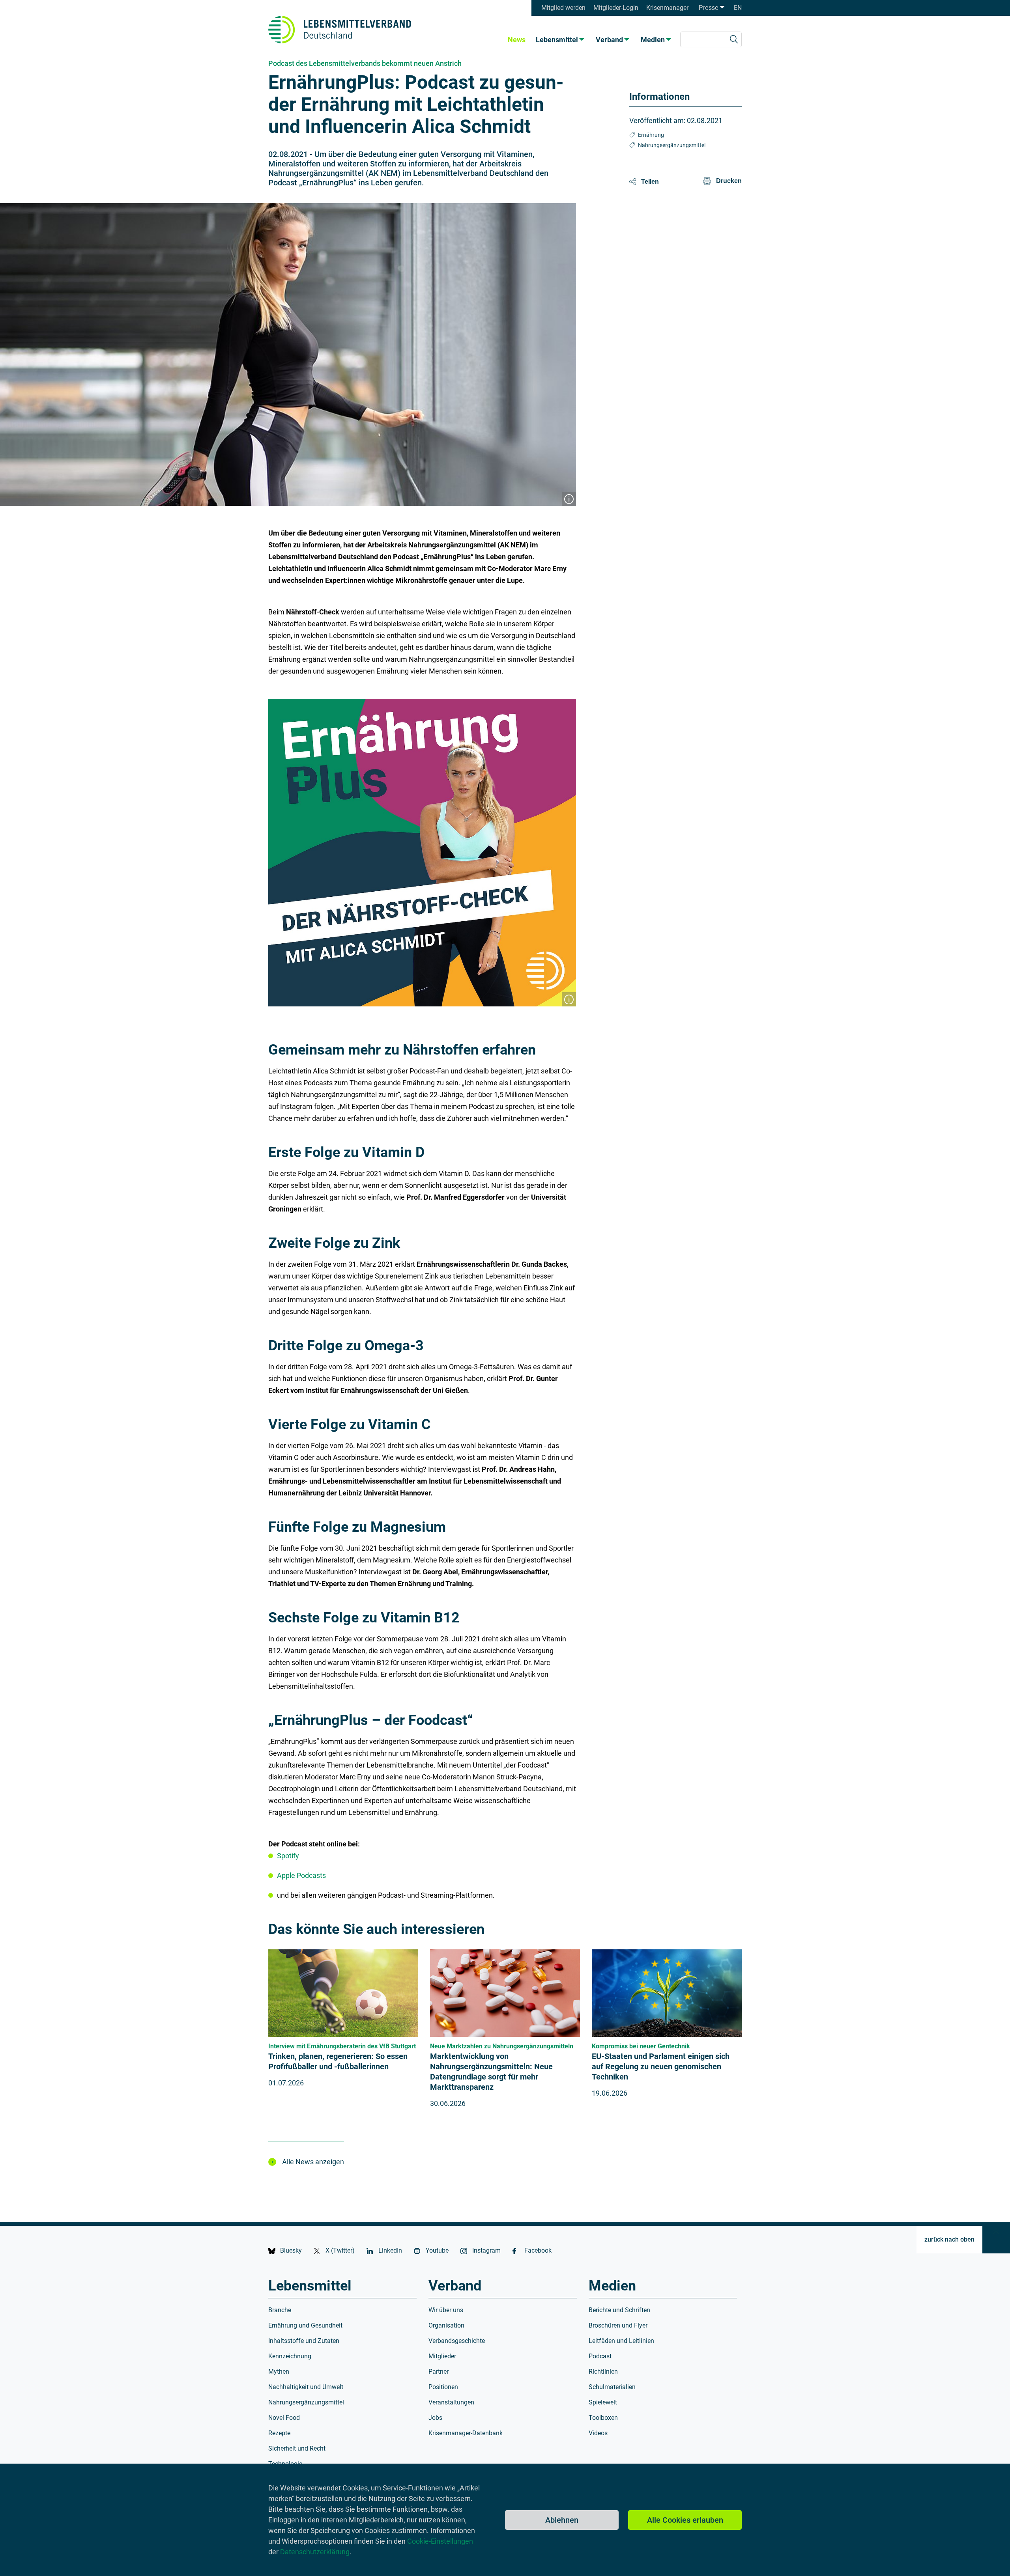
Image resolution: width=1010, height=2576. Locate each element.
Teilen (650, 182)
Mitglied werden (563, 8)
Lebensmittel (557, 40)
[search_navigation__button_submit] (734, 39)
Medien (653, 40)
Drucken (729, 181)
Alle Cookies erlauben (685, 2520)
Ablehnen (562, 2520)
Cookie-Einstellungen (440, 2541)
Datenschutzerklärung (315, 2552)
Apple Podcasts (301, 1875)
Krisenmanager (667, 8)
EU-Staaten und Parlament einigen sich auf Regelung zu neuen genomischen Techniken (661, 2066)
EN (738, 8)
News (517, 40)
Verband (609, 40)
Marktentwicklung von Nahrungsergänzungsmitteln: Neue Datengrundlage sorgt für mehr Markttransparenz (491, 2072)
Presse (709, 8)
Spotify (288, 1856)
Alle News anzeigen (313, 2162)
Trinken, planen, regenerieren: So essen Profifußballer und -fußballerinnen (338, 2061)
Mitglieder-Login (616, 8)
